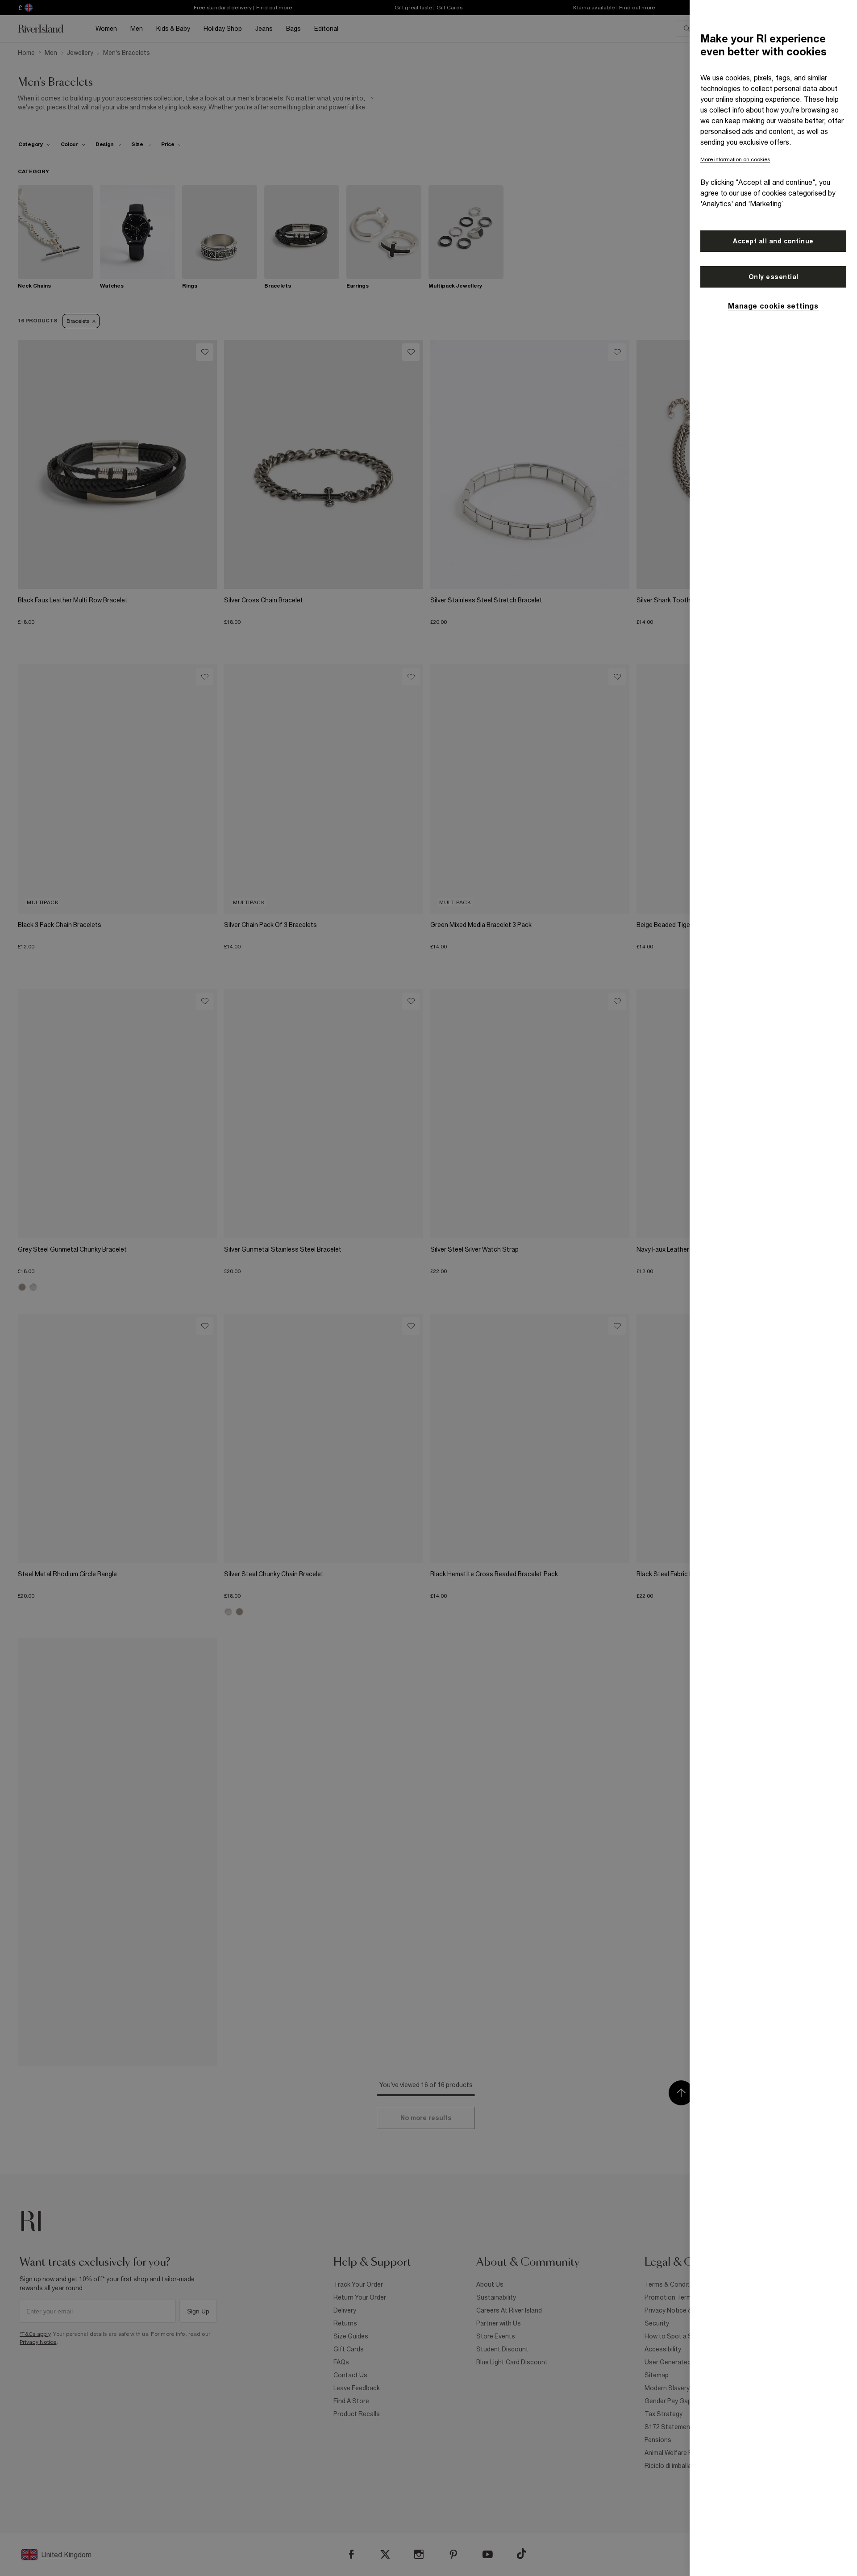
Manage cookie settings (773, 306)
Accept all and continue (773, 241)
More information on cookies (735, 159)
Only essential (774, 277)
